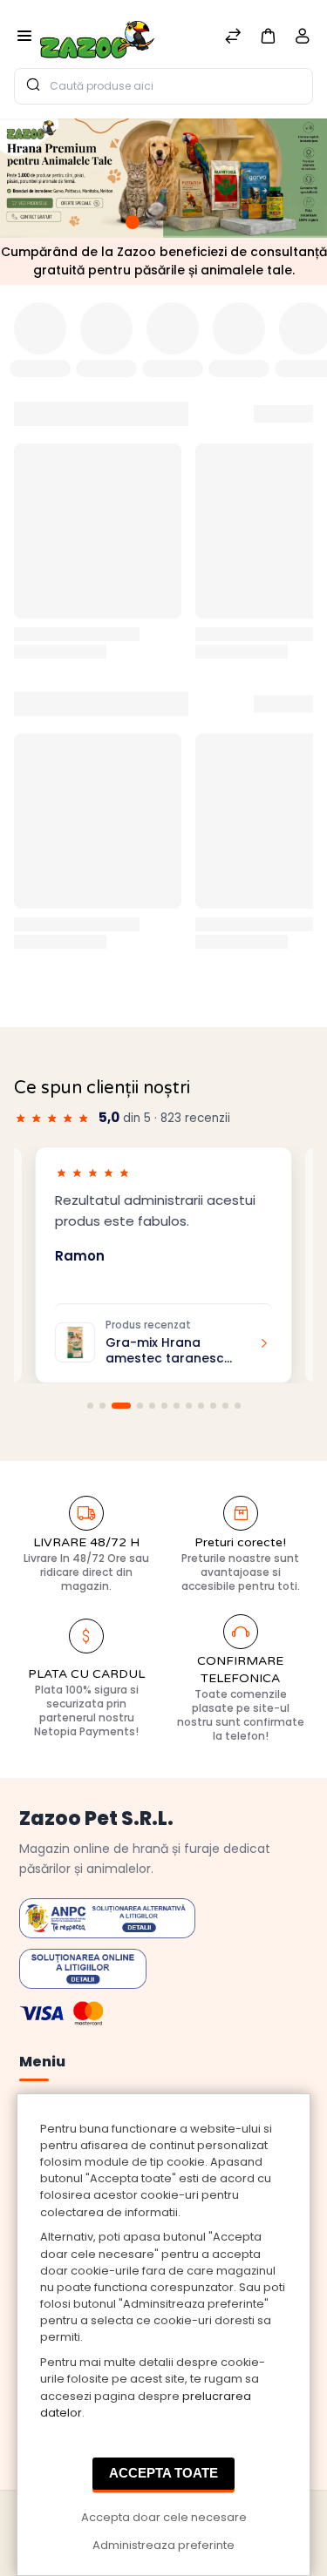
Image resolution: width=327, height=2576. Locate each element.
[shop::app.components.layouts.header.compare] (233, 38)
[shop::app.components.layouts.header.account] (303, 40)
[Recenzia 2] (102, 1406)
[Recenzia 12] (238, 1406)
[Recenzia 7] (177, 1406)
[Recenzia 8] (189, 1406)
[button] (268, 35)
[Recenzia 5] (152, 1406)
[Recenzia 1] (90, 1406)
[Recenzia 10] (213, 1406)
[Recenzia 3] (121, 1406)
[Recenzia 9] (201, 1406)
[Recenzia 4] (140, 1406)
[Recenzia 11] (225, 1406)
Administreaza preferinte (163, 2545)
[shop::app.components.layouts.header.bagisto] (97, 34)
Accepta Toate (163, 2473)
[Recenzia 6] (164, 1406)
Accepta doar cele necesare (164, 2517)
